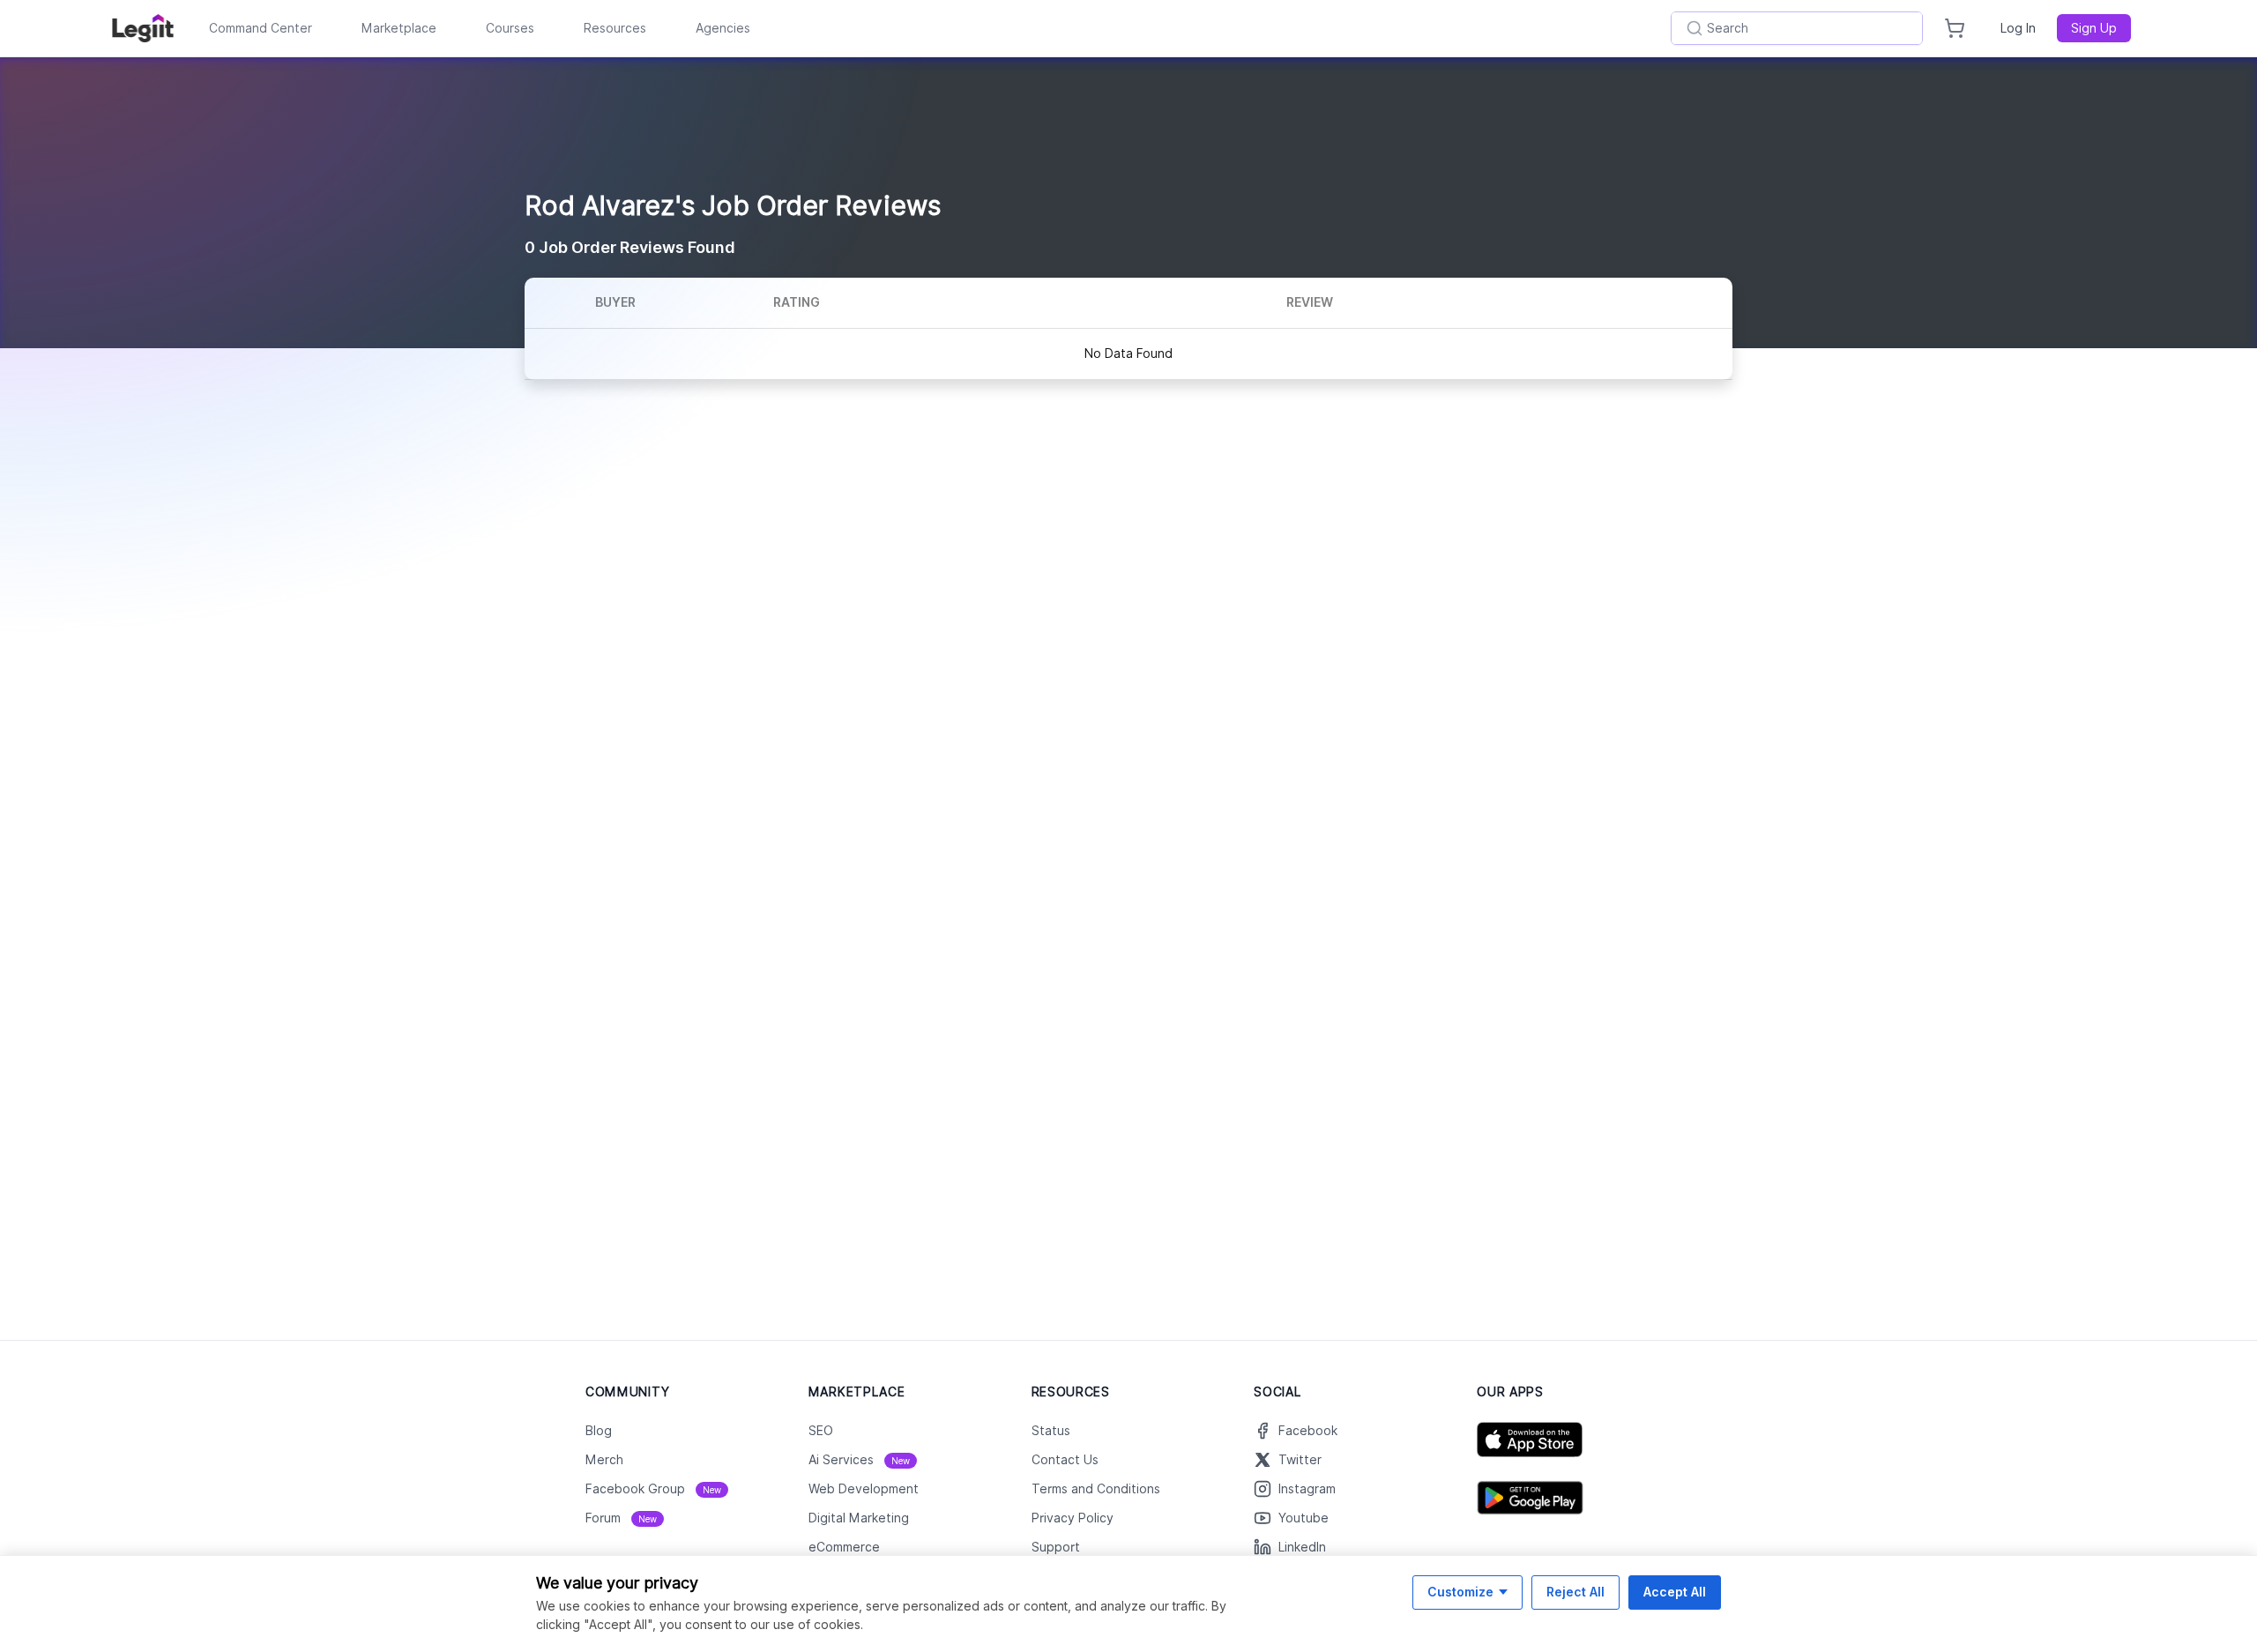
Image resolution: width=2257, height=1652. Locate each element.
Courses (510, 28)
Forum (621, 1518)
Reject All (1575, 1592)
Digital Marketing (859, 1518)
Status (1051, 1431)
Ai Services (859, 1460)
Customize (1460, 1592)
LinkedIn (1302, 1547)
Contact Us (1065, 1460)
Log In (2018, 28)
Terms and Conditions (1096, 1489)
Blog (599, 1431)
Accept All (1675, 1592)
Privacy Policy (1073, 1518)
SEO (821, 1431)
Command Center (261, 28)
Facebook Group (653, 1489)
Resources (615, 28)
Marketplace (399, 28)
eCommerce (844, 1547)
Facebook (1308, 1431)
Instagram (1307, 1489)
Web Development (864, 1489)
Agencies (723, 28)
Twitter (1300, 1460)
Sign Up (2094, 28)
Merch (604, 1460)
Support (1056, 1547)
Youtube (1304, 1518)
